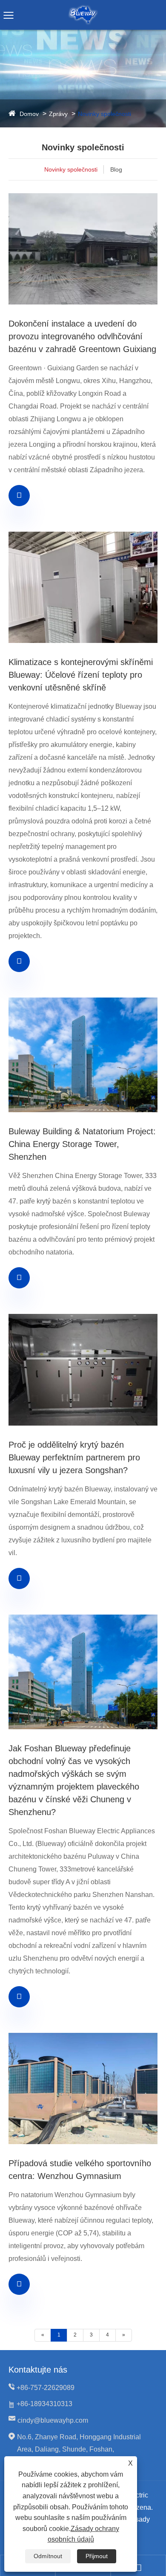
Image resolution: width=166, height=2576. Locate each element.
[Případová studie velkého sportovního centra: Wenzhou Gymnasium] (83, 2088)
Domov (29, 114)
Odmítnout (48, 2556)
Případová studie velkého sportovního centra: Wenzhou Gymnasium (80, 2170)
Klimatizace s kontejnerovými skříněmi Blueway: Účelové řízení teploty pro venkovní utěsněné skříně (81, 675)
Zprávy (58, 114)
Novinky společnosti (104, 114)
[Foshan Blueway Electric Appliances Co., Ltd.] (83, 8)
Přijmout (97, 2556)
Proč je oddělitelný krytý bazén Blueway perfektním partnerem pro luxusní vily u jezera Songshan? (74, 1457)
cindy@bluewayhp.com (53, 2420)
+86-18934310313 (44, 2404)
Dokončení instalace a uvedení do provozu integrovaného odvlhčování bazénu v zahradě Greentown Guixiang (82, 336)
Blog (116, 169)
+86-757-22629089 (46, 2388)
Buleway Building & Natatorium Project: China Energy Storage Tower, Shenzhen (82, 1144)
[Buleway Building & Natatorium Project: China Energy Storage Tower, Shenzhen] (83, 1055)
